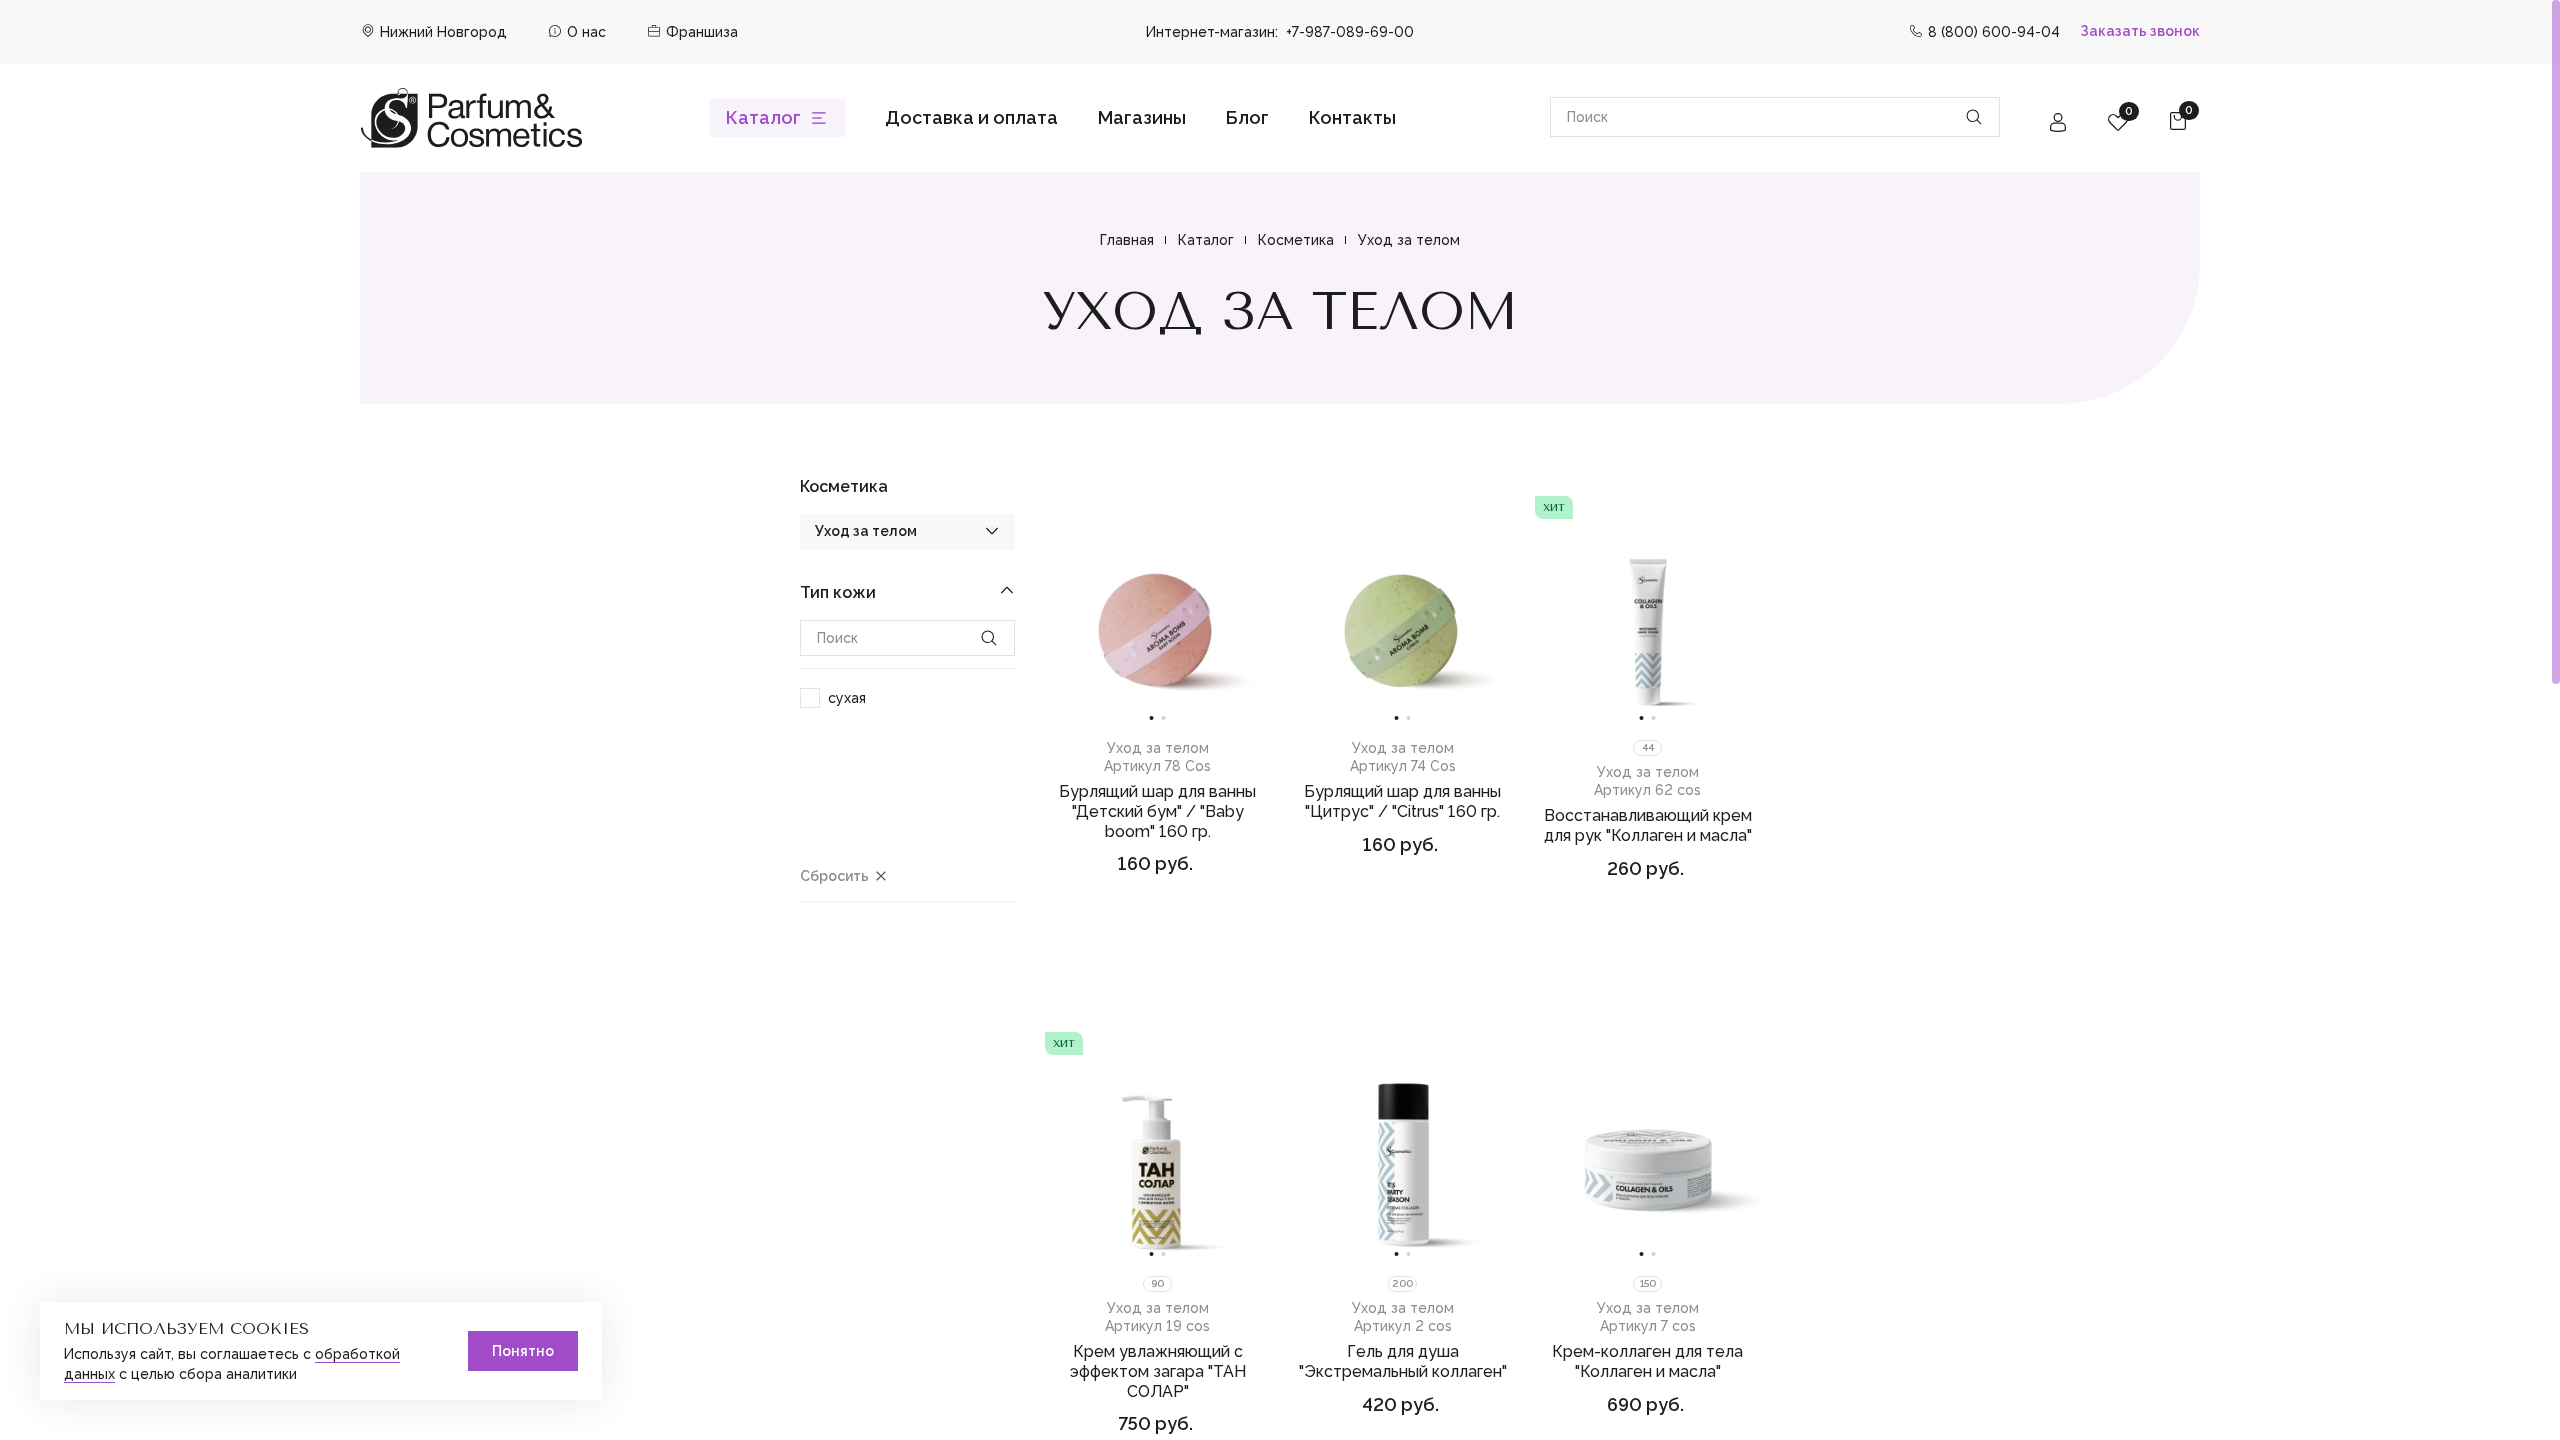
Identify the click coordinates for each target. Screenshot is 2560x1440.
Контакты (1352, 117)
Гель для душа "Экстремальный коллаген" (1403, 1361)
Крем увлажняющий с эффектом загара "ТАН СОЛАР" (1158, 1371)
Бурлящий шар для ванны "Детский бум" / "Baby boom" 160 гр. (1157, 811)
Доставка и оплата (971, 117)
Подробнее (1157, 919)
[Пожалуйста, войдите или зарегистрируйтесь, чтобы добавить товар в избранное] (1254, 508)
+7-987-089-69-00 (1350, 32)
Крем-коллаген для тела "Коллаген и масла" (1647, 1361)
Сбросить (834, 876)
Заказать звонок (2140, 31)
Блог (1247, 117)
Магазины (1142, 117)
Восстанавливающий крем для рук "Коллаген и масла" (1648, 825)
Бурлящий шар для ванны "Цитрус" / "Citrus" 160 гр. (1402, 801)
